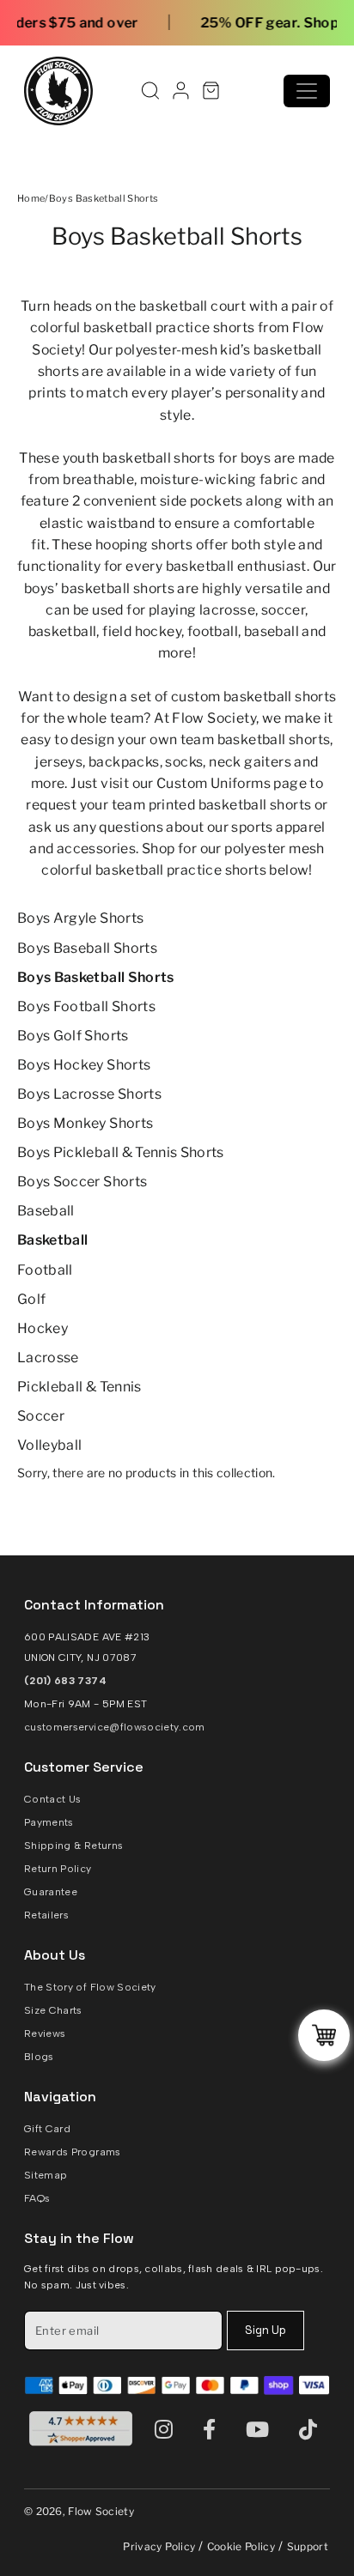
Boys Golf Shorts (73, 1036)
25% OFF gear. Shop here (233, 23)
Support (308, 2546)
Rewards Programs (73, 2152)
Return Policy (58, 1869)
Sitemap (46, 2175)
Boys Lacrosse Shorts (89, 1094)
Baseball (46, 1211)
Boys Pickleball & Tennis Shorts (121, 1152)
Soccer (41, 1416)
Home (31, 198)
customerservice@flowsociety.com (115, 1727)
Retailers (46, 1915)
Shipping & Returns (73, 1846)
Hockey (43, 1328)
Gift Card (47, 2129)
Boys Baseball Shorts (87, 948)
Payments (49, 1822)
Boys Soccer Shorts (82, 1182)
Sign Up (265, 2330)
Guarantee (51, 1892)
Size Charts (53, 2010)
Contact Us (53, 1799)
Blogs (39, 2057)
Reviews (45, 2034)
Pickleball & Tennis (79, 1387)
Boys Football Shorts (86, 1006)
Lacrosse (48, 1358)
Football (45, 1270)
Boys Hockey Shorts (84, 1065)
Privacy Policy (159, 2546)
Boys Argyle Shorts (80, 918)
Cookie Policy (241, 2546)
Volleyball (50, 1445)
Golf (31, 1299)
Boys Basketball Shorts (96, 977)
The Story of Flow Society (90, 1987)
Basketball (53, 1240)
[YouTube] (261, 2429)
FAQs (37, 2198)
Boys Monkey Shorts (85, 1123)
